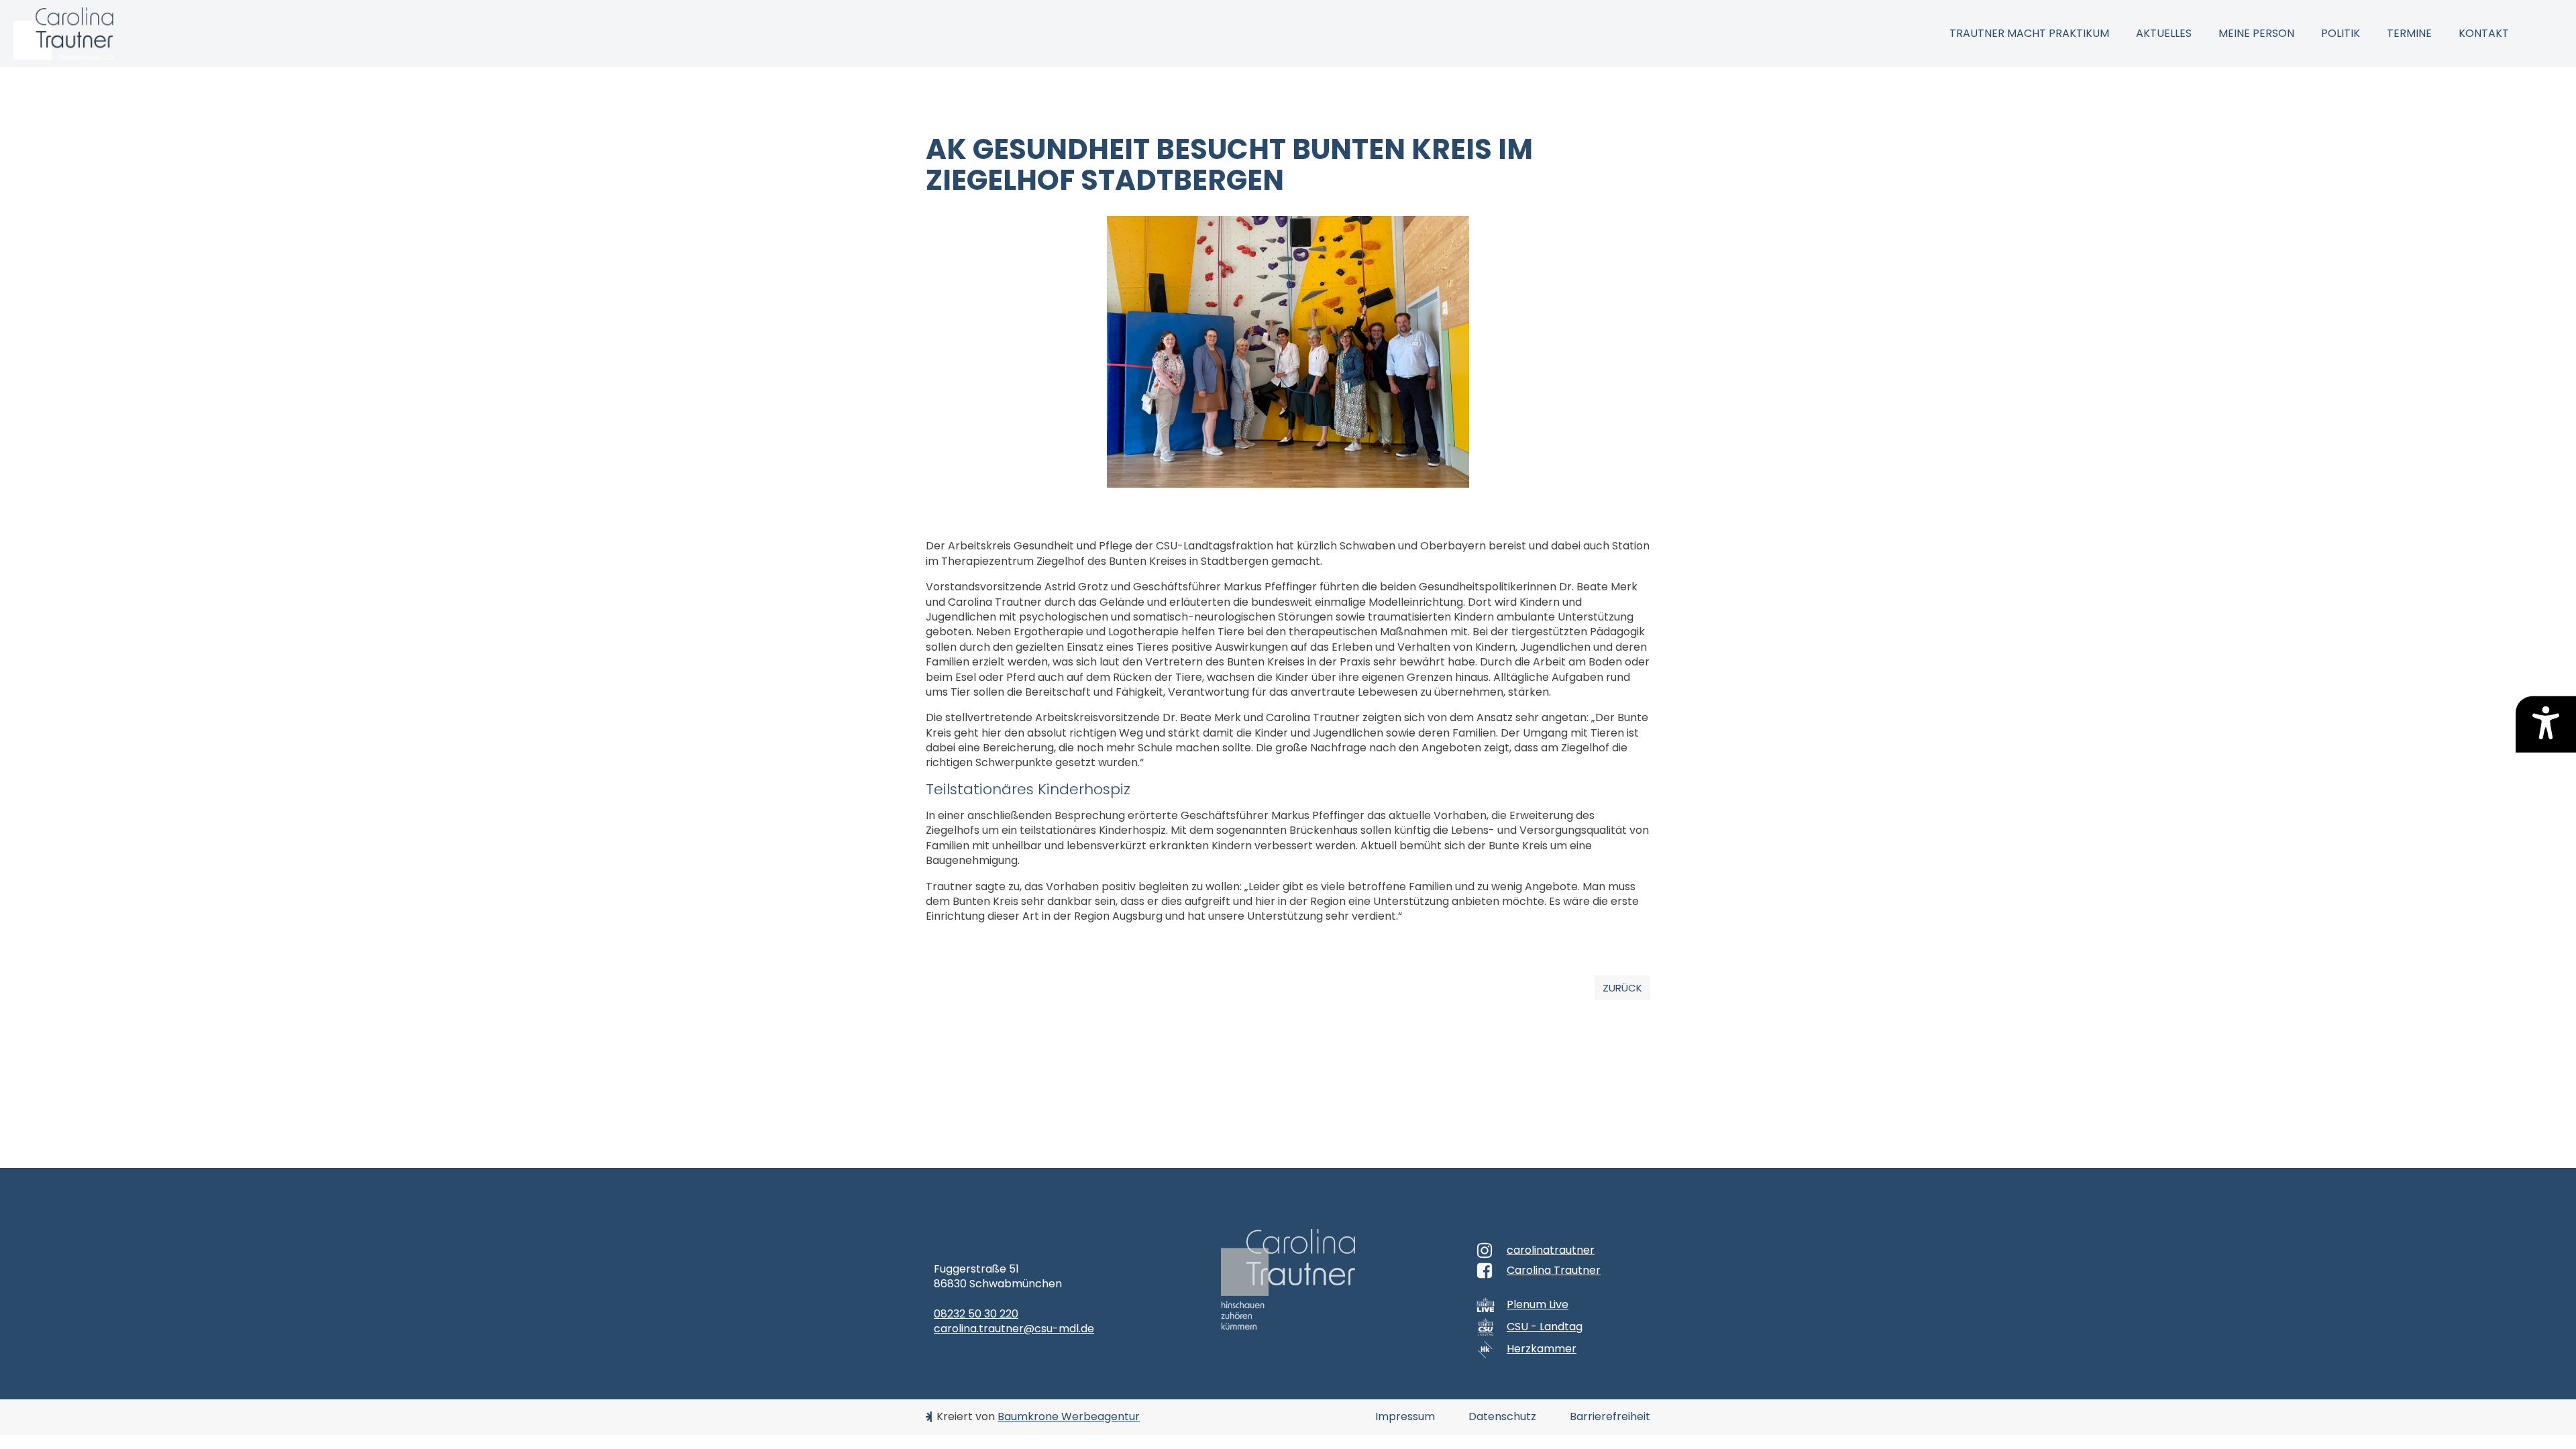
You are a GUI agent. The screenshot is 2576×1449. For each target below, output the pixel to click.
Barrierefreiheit (1610, 1417)
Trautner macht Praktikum (2029, 33)
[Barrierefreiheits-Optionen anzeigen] (2546, 724)
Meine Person (2256, 33)
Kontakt (2484, 33)
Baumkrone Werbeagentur (1069, 1416)
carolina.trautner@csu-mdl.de (1014, 1329)
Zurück (1622, 988)
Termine (2409, 33)
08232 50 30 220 (976, 1314)
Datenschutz (1502, 1417)
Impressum (1405, 1417)
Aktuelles (2164, 33)
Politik (2341, 33)
